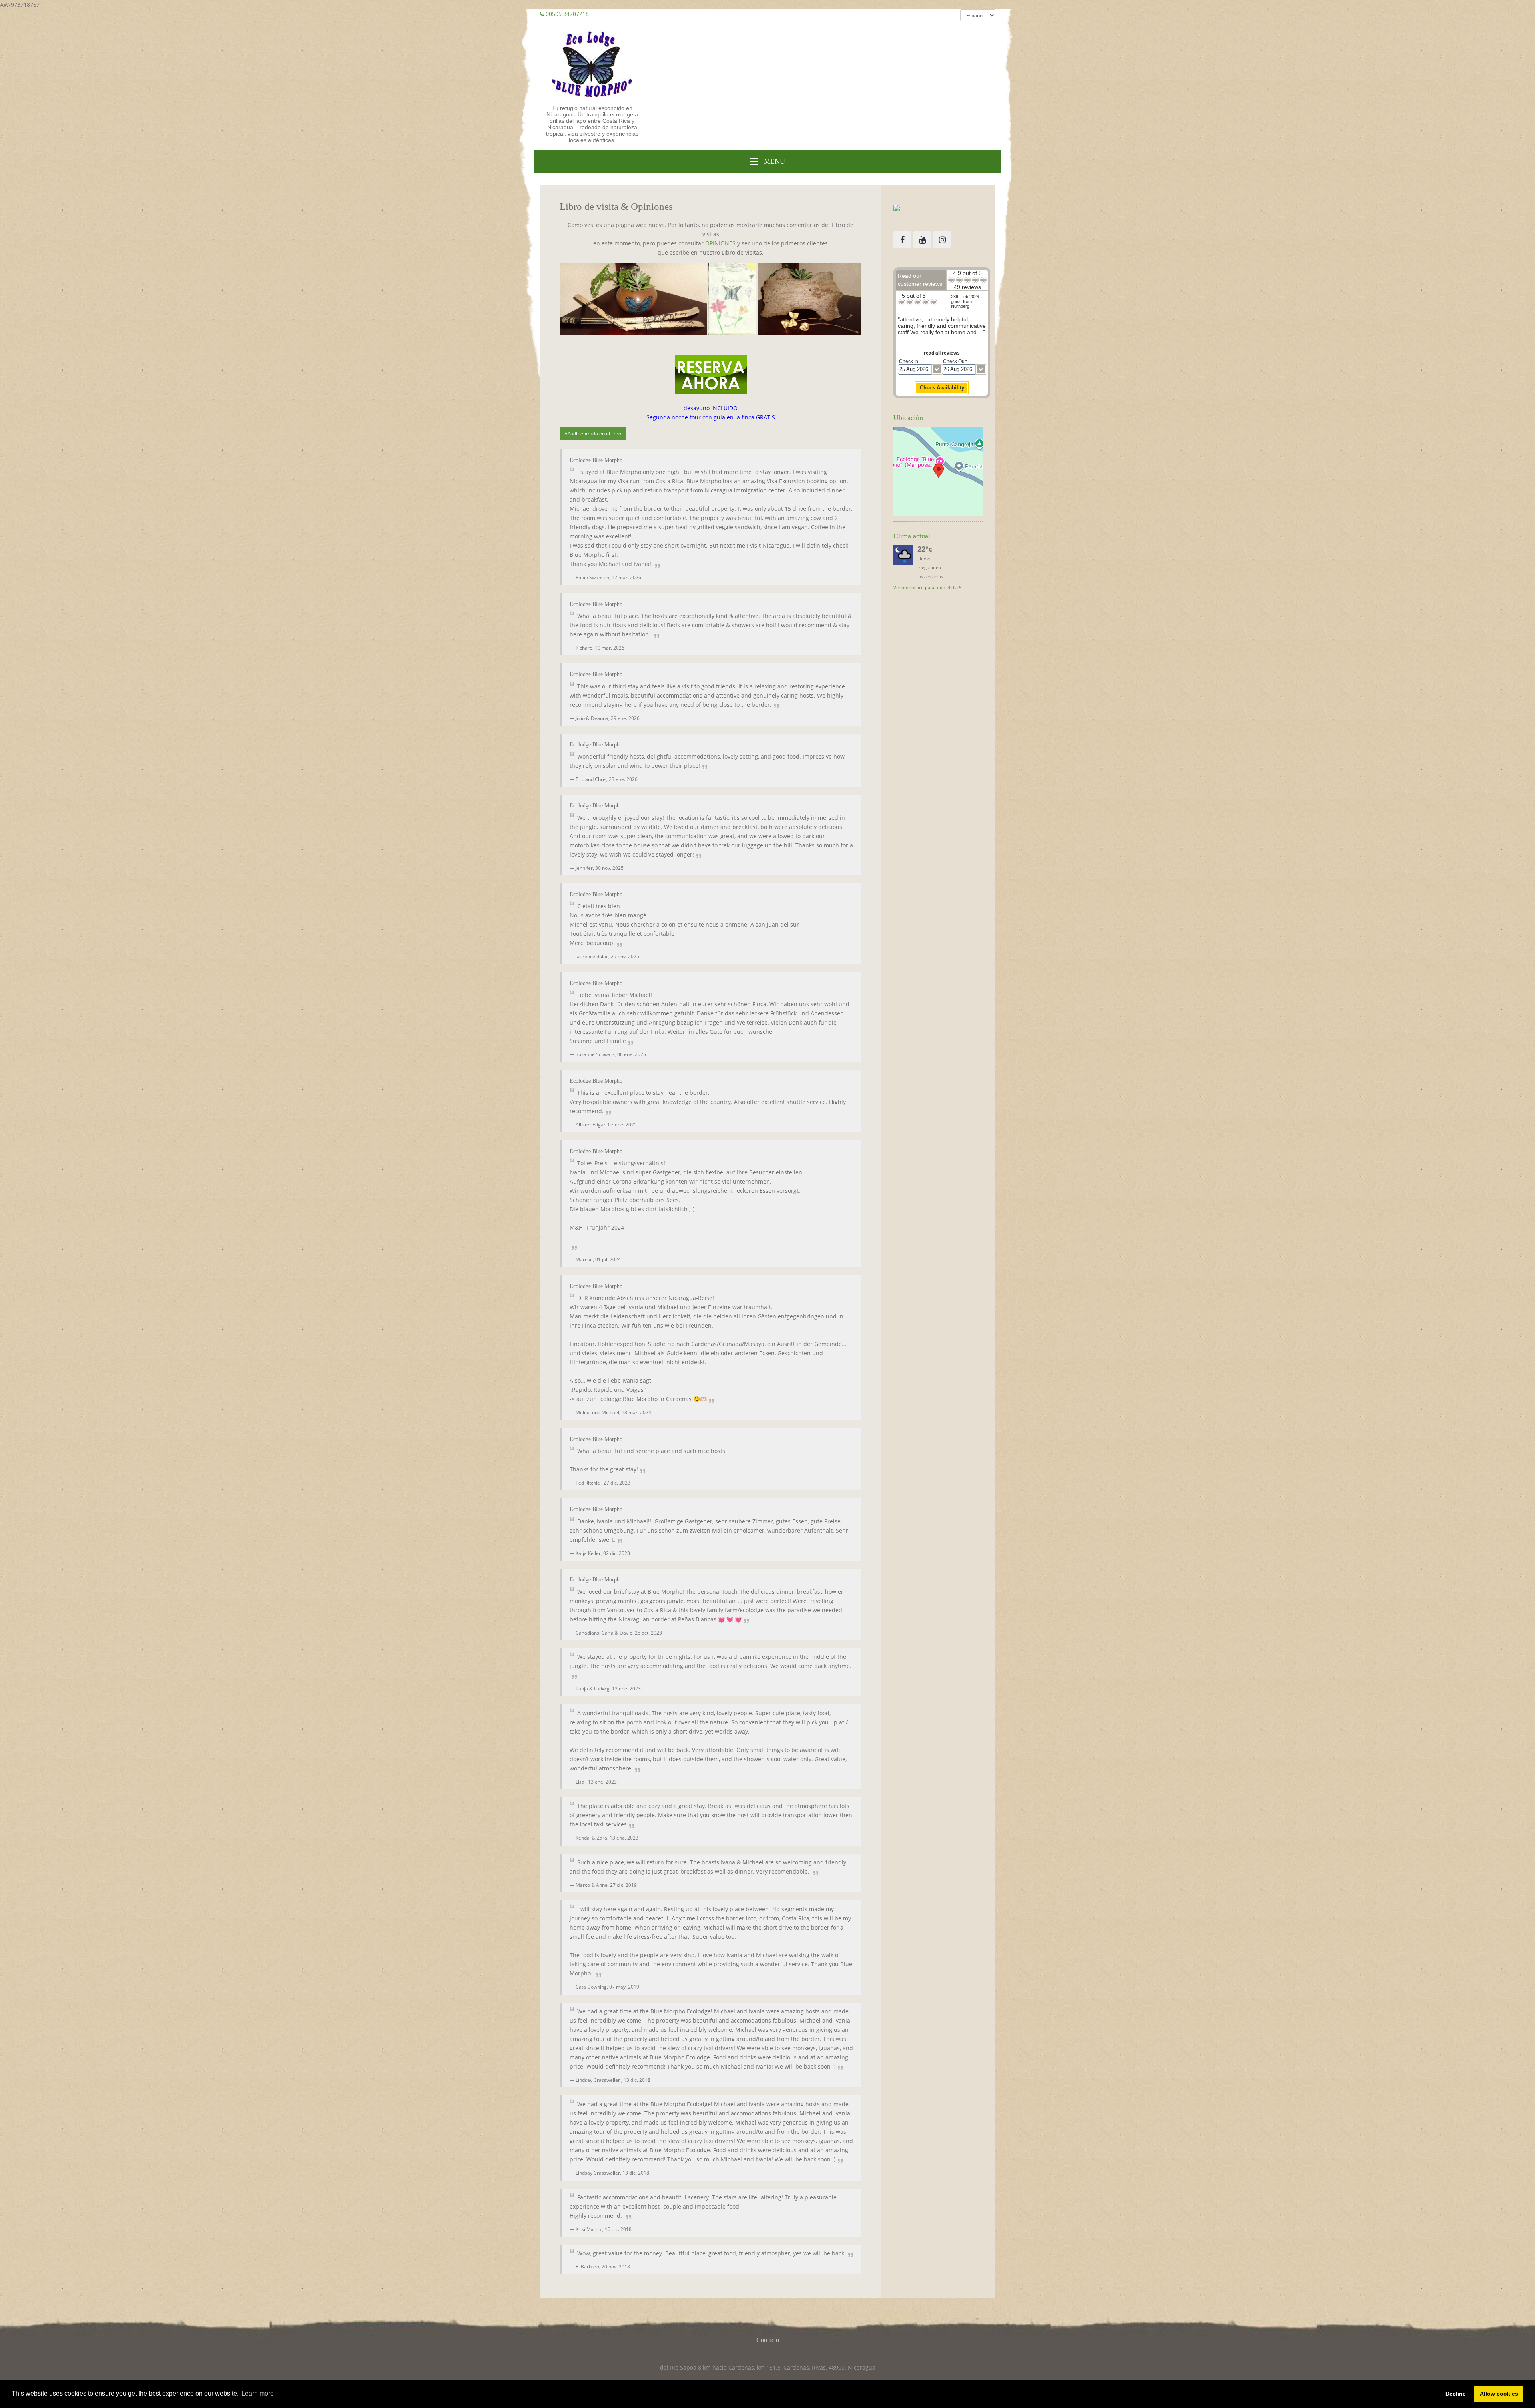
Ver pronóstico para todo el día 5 (927, 587)
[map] (938, 471)
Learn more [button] (258, 2393)
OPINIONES (720, 243)
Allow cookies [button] (1499, 2394)
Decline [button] (1456, 2394)
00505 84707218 (567, 14)
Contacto (768, 2340)
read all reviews (942, 353)
